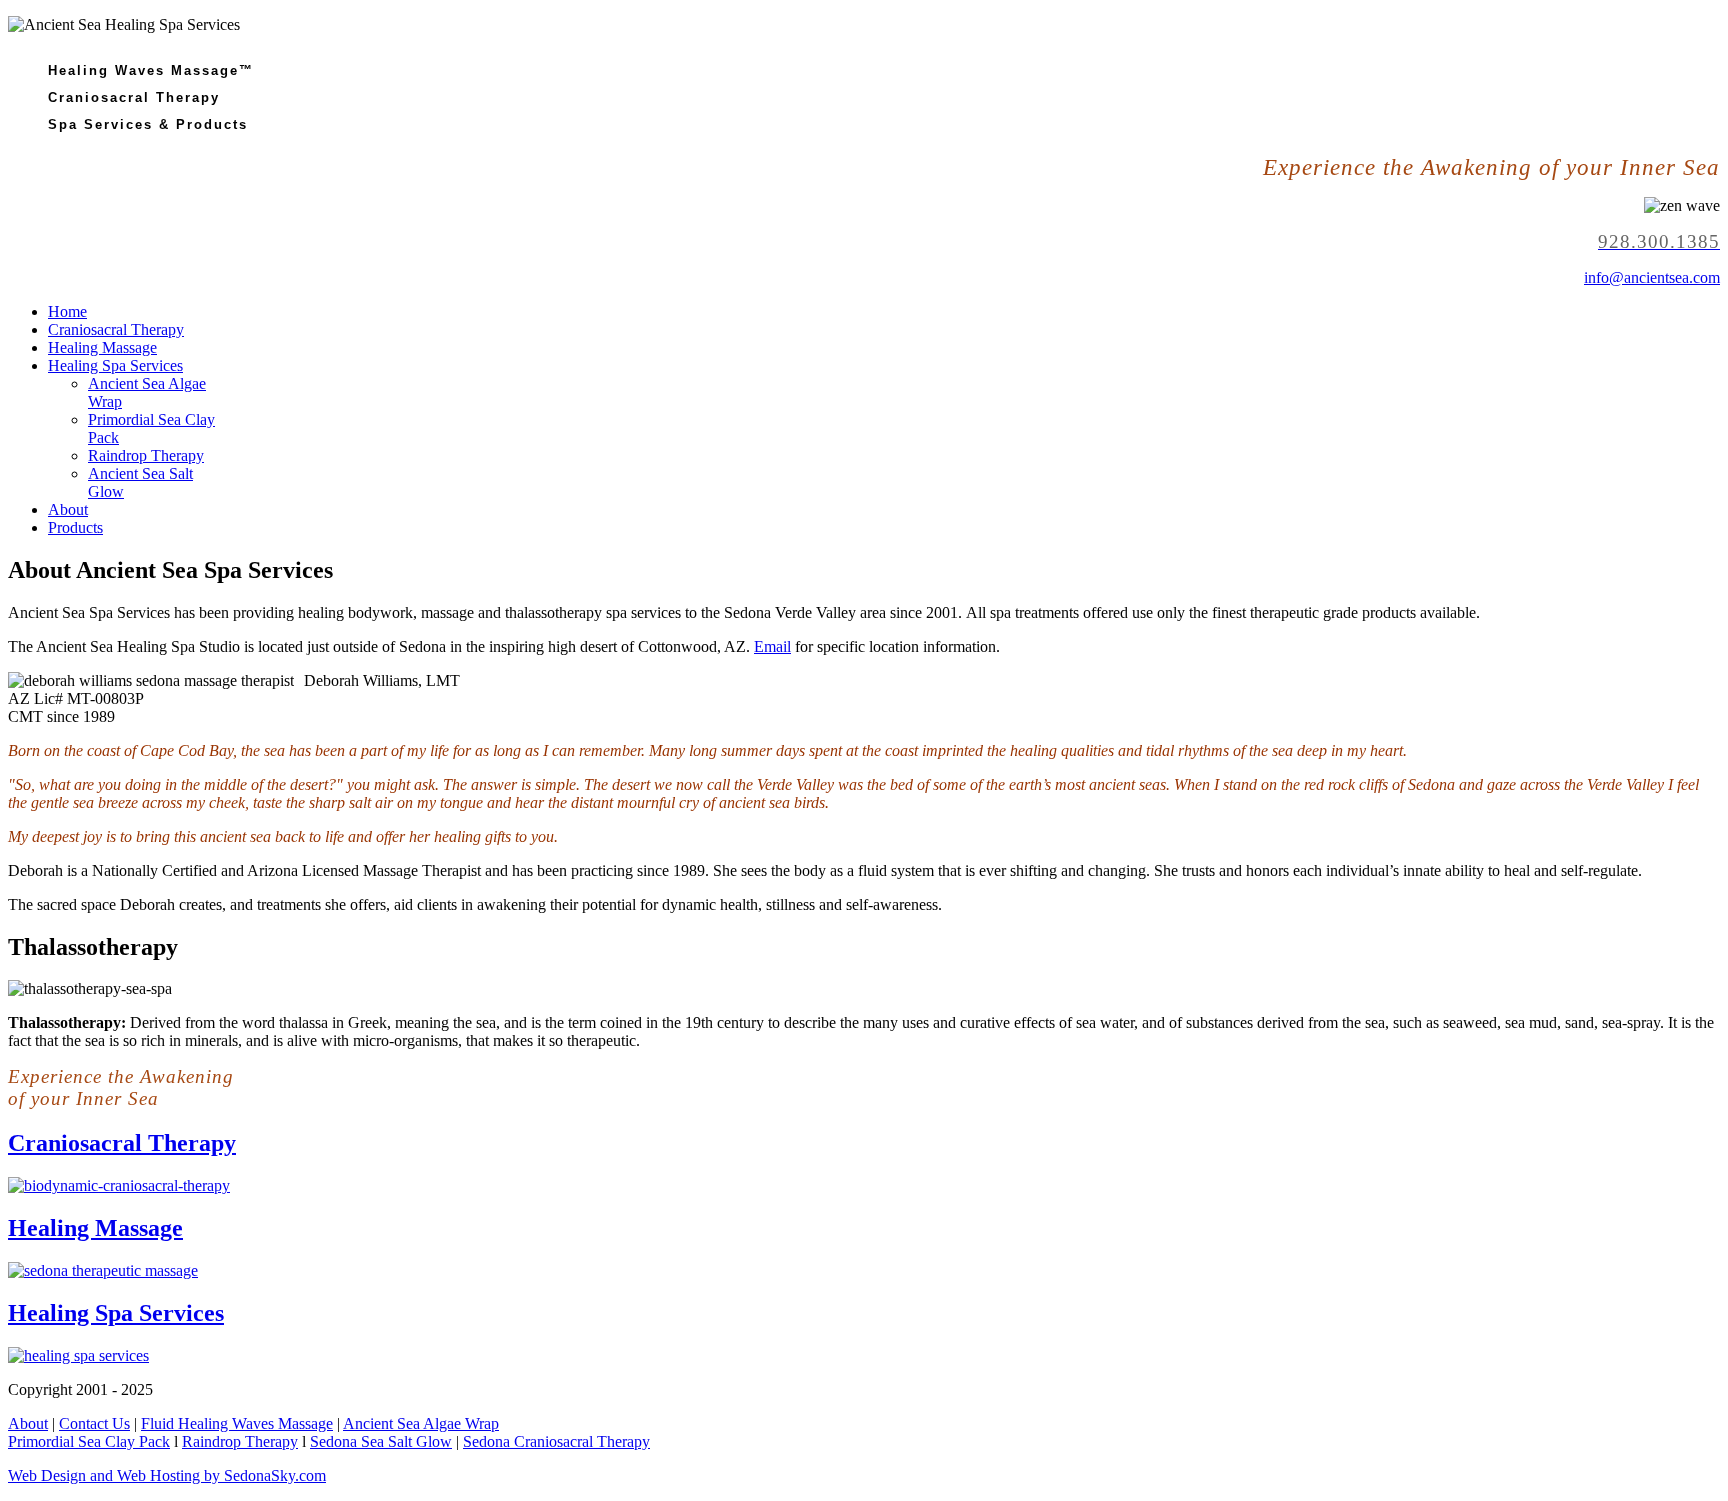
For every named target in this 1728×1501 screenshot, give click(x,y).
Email (772, 646)
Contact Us (94, 1423)
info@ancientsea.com (1652, 277)
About (68, 509)
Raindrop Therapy (146, 455)
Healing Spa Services (115, 365)
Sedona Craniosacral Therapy (556, 1441)
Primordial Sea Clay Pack (89, 1441)
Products (75, 527)
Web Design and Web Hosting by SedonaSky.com (167, 1475)
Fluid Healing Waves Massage (237, 1423)
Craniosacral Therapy (116, 329)
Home (67, 311)
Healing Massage (102, 347)
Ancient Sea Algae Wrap (421, 1423)
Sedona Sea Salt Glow (381, 1441)
